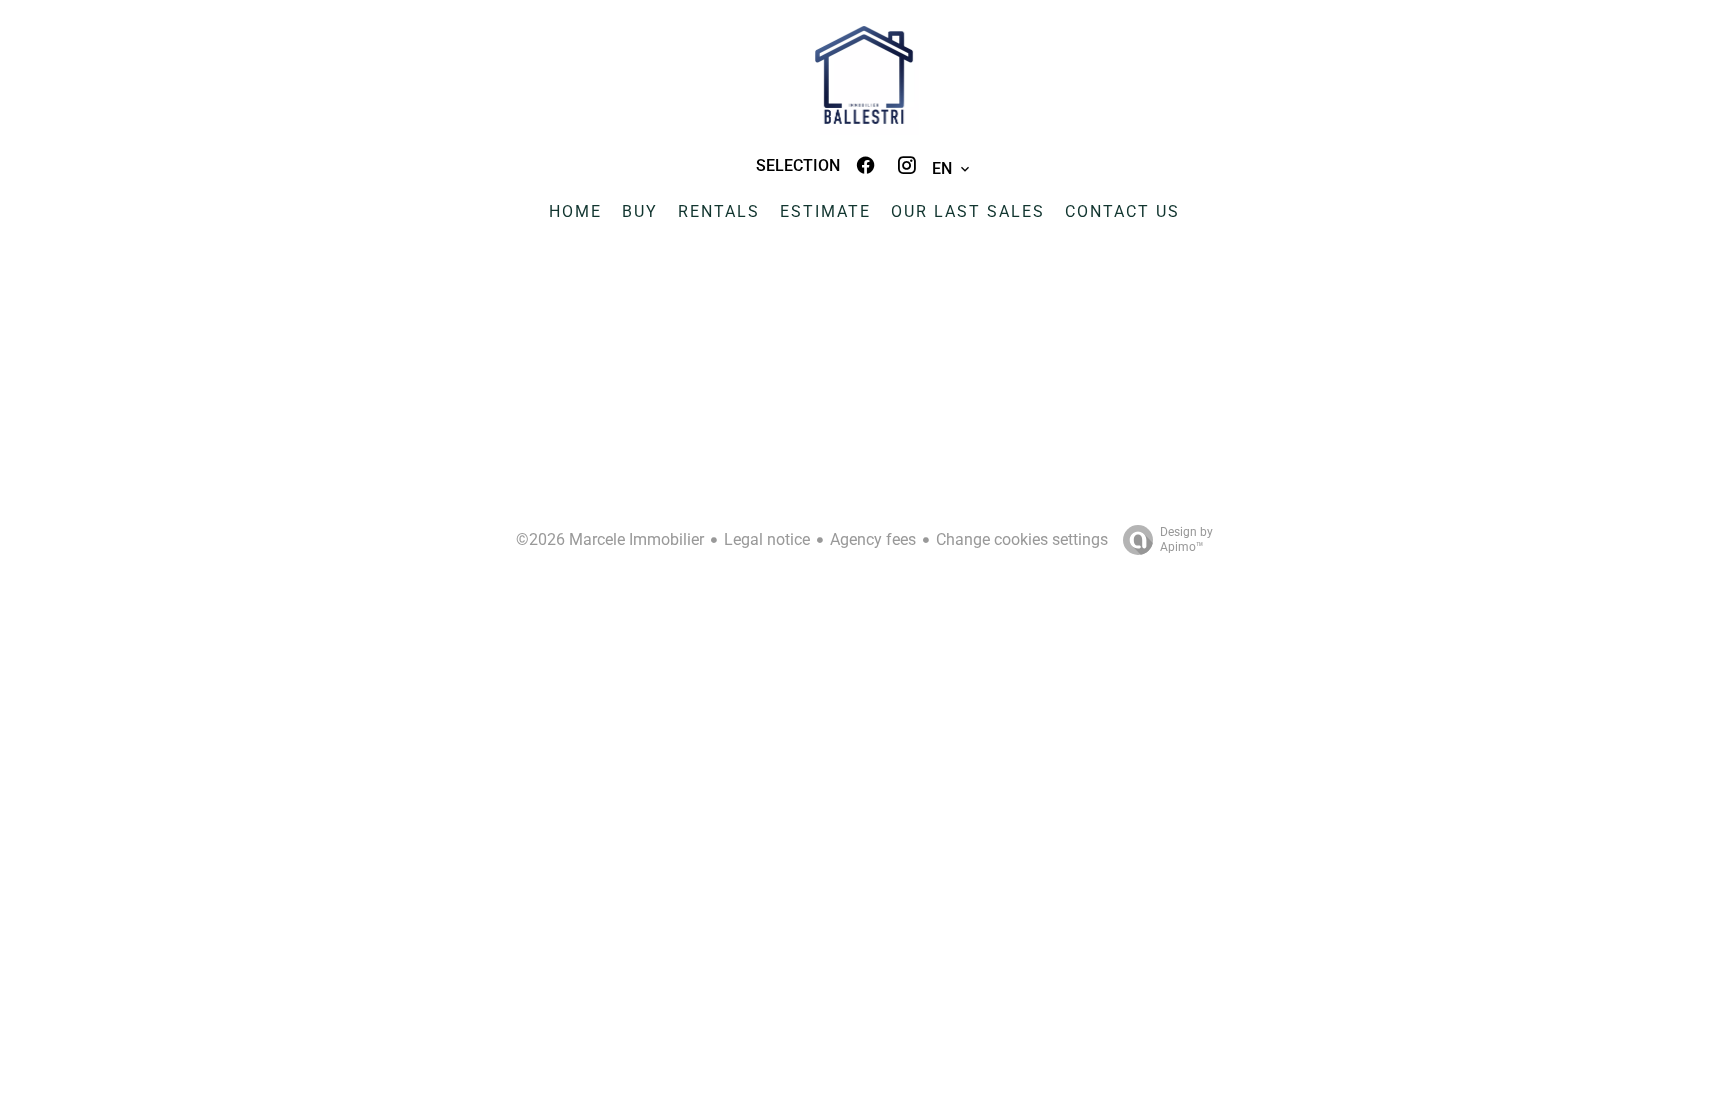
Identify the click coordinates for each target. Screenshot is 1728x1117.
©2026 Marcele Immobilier (610, 539)
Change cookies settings (1022, 539)
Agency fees (873, 539)
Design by (1186, 539)
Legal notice (767, 539)
